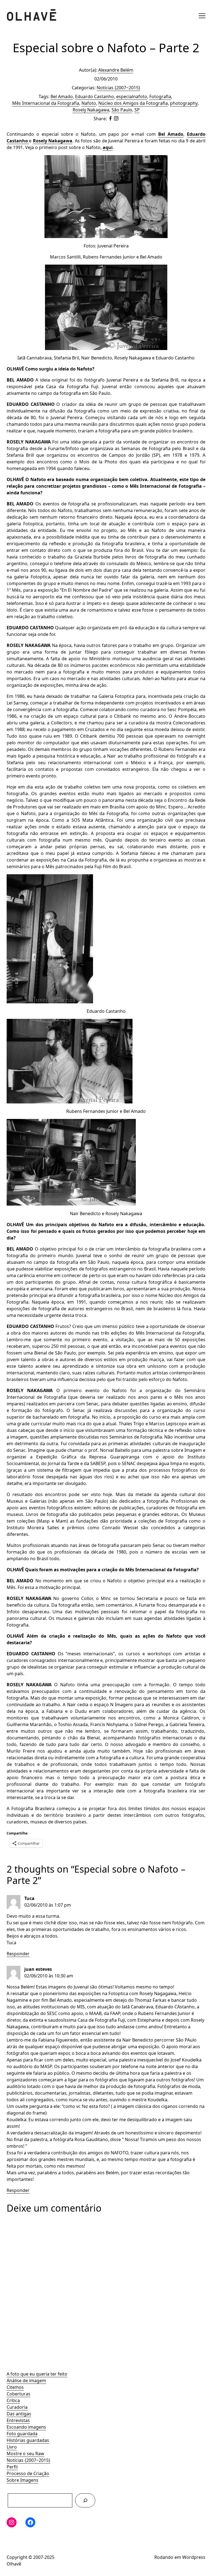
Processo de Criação (28, 2473)
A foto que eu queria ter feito (37, 2374)
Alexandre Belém (116, 70)
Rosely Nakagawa (91, 110)
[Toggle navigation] (202, 16)
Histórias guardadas (28, 2440)
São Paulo (122, 110)
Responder (18, 1954)
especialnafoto (132, 96)
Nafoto (89, 103)
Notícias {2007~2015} (28, 2460)
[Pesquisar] (85, 2500)
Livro (12, 2447)
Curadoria (17, 2407)
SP (137, 110)
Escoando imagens (26, 2427)
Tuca (29, 1898)
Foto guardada (22, 2434)
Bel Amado (62, 96)
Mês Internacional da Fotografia (46, 103)
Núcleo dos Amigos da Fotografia (133, 103)
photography (184, 103)
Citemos (15, 2387)
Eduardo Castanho (95, 96)
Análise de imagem (26, 2381)
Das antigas (19, 2414)
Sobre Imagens (22, 2480)
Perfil (12, 2467)
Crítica (13, 2400)
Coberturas (18, 2394)
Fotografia (160, 96)
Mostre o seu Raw (25, 2454)
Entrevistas (18, 2420)
